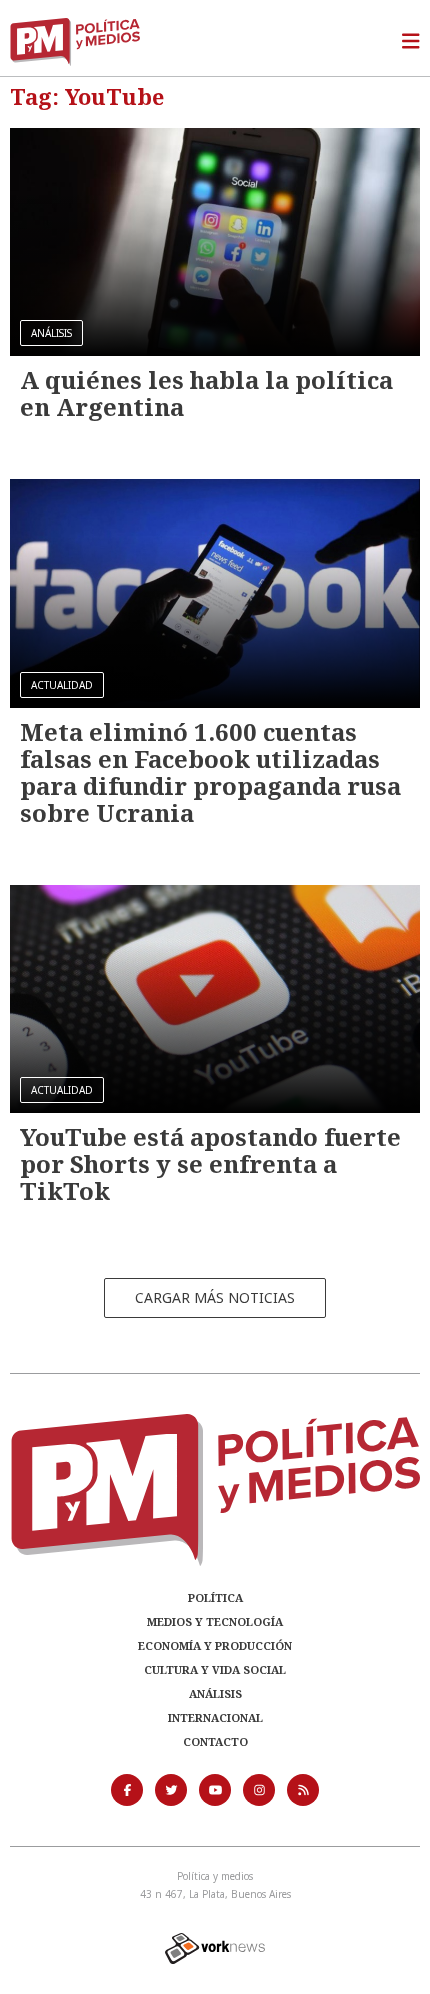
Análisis (215, 1693)
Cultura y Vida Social (215, 1669)
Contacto (215, 1741)
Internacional (215, 1717)
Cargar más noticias (215, 1297)
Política (215, 1597)
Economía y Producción (215, 1645)
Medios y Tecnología (215, 1621)
